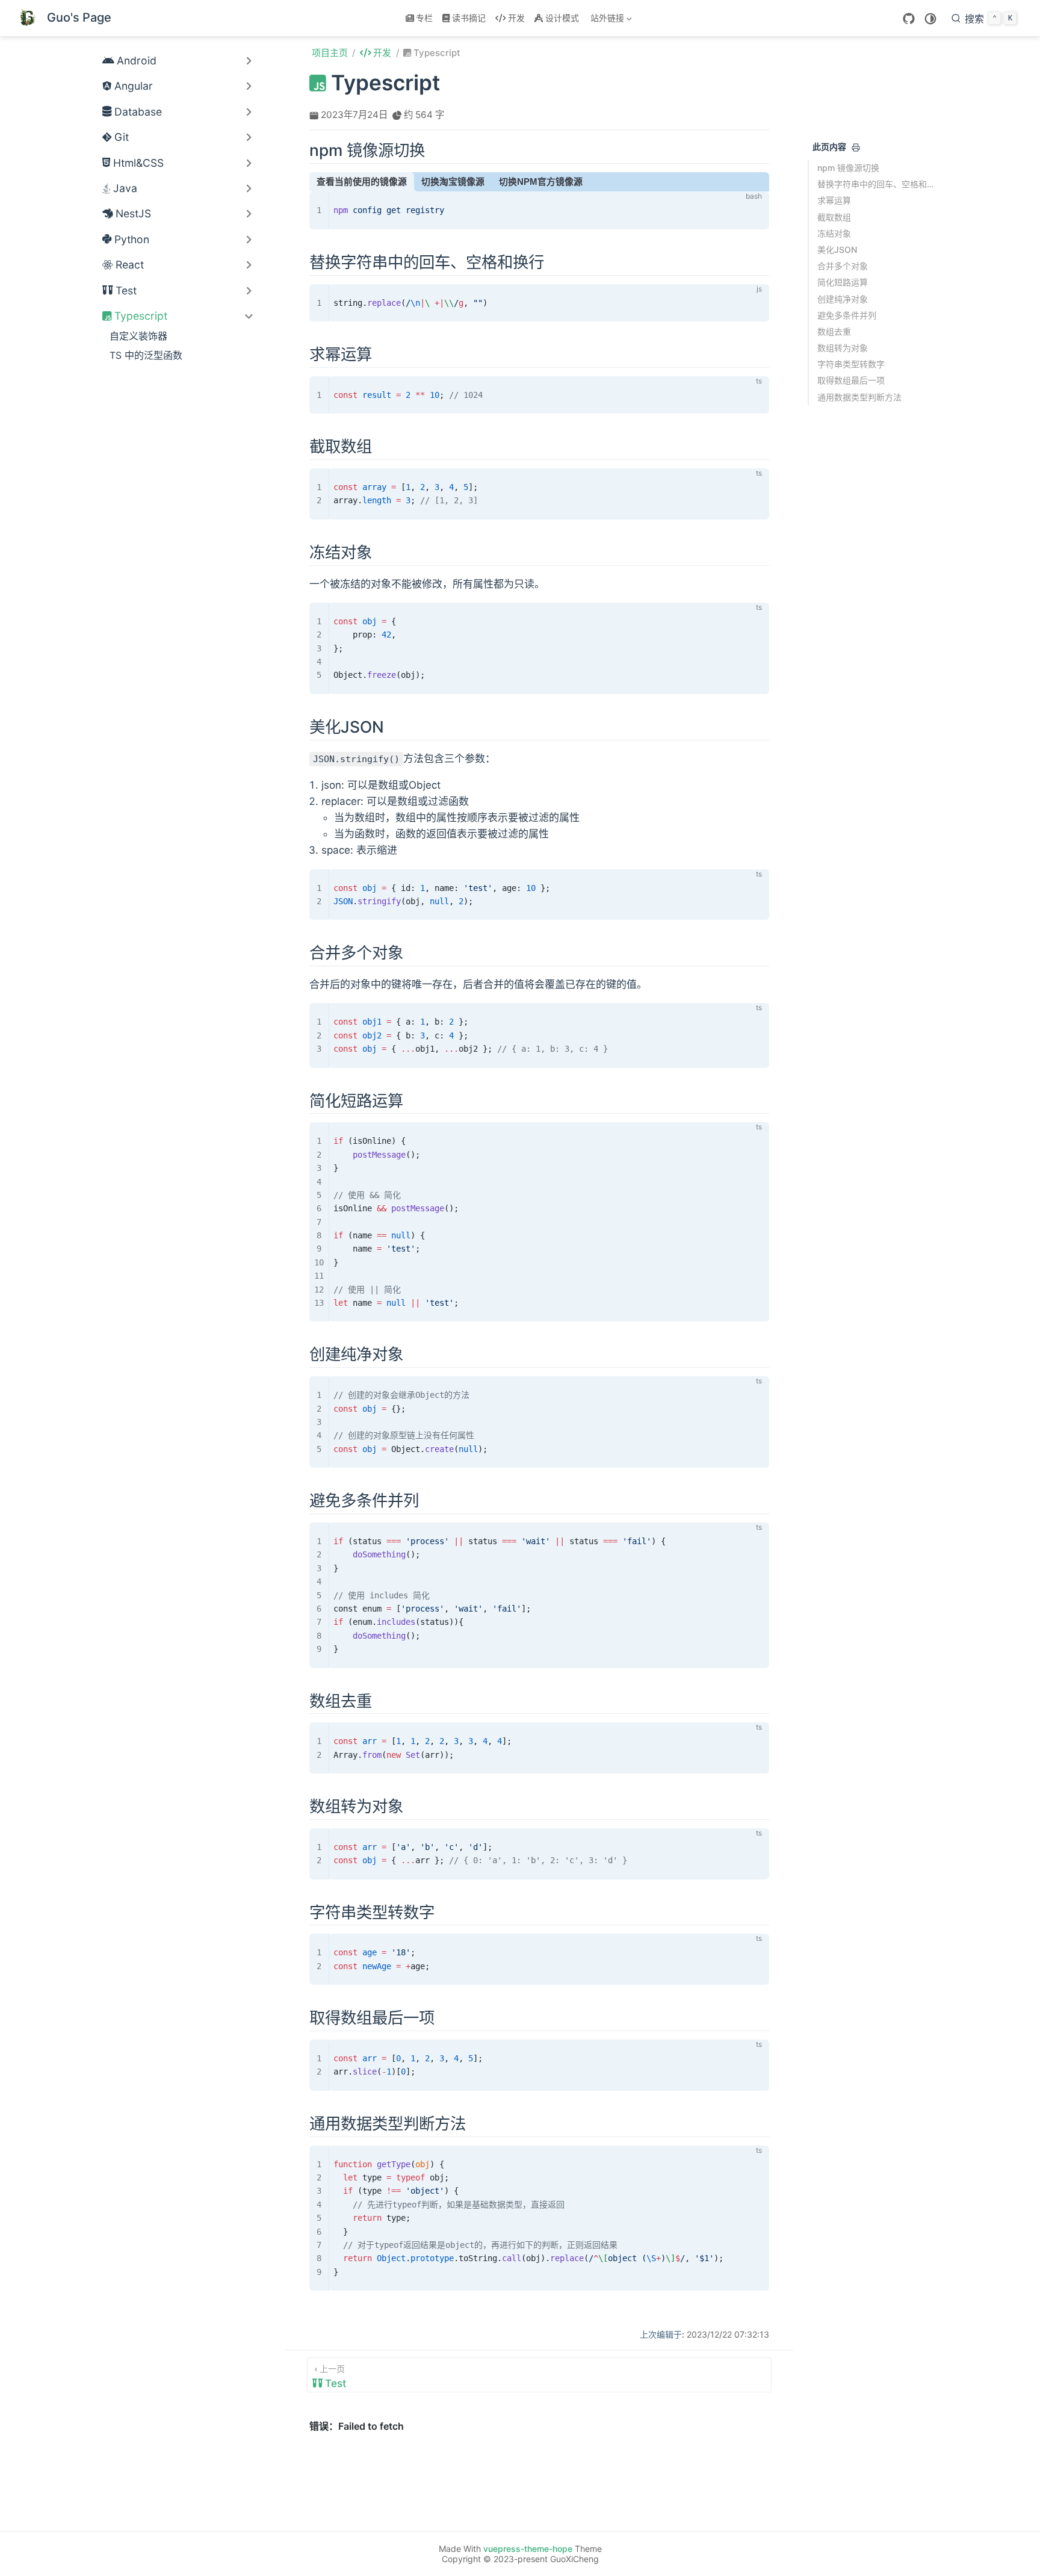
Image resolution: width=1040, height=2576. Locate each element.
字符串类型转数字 (851, 364)
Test (126, 290)
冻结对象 (834, 233)
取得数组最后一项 (851, 380)
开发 (516, 18)
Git (122, 137)
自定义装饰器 (138, 336)
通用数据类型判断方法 (859, 396)
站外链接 (605, 20)
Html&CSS (138, 163)
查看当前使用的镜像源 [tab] (362, 182)
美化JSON (837, 250)
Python (132, 239)
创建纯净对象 (843, 298)
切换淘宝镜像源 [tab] (453, 182)
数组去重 (834, 331)
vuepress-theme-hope (528, 2549)
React (130, 265)
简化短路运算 (843, 282)
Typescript (141, 316)
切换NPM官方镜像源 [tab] (541, 182)
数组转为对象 (843, 348)
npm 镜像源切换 (848, 168)
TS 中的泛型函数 (146, 355)
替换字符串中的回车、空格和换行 (877, 184)
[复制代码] (753, 208)
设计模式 (562, 18)
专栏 (424, 18)
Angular (134, 86)
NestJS (133, 213)
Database (138, 112)
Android (137, 61)
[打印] (856, 147)
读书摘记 (469, 18)
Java (125, 188)
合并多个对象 (843, 266)
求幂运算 (834, 200)
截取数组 (834, 216)
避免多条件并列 (847, 315)
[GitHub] (909, 19)
